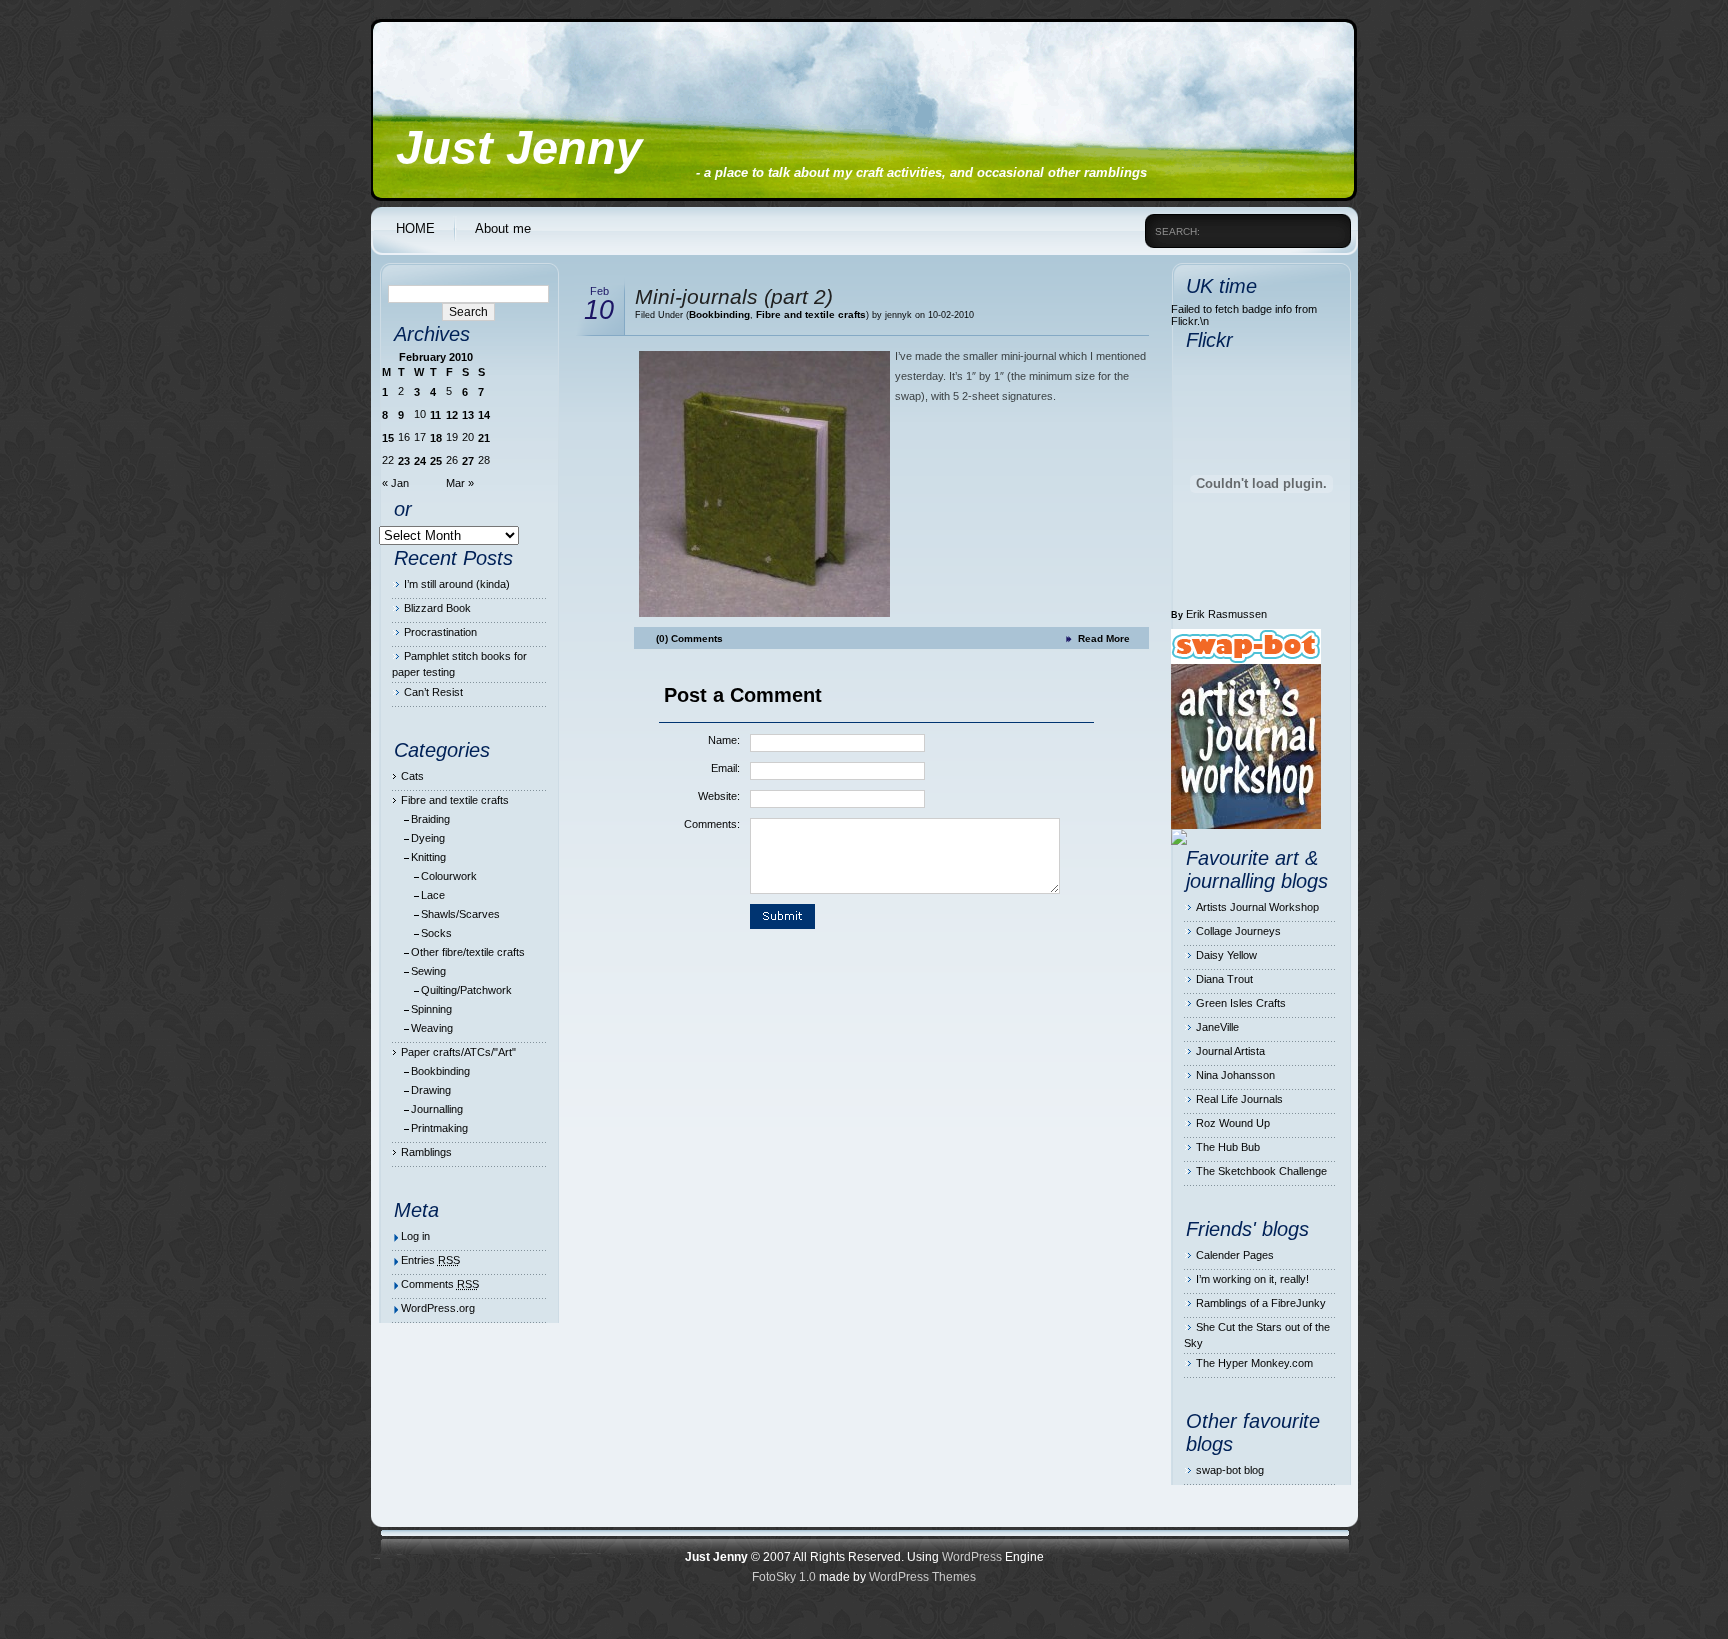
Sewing (428, 971)
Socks (436, 933)
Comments (440, 1284)
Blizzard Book (437, 608)
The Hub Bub (1228, 1147)
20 (468, 437)
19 (452, 437)
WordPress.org (438, 1308)
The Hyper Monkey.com (1254, 1363)
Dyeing (428, 838)
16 (404, 437)
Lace (433, 895)
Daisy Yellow (1226, 955)
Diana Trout (1224, 979)
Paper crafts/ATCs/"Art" (458, 1052)
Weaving (432, 1028)
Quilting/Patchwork (466, 990)
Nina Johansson (1235, 1075)
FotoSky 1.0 (784, 1577)
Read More (1104, 638)
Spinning (431, 1009)
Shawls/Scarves (460, 914)
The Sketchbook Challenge (1261, 1171)
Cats (412, 776)
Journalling (437, 1109)
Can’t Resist (433, 692)
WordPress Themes (922, 1577)
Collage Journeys (1238, 931)
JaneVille (1217, 1027)
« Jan (395, 483)
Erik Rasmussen (1226, 614)
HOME (415, 228)
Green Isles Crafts (1241, 1003)
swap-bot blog (1230, 1470)
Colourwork (449, 876)
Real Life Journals (1239, 1099)
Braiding (430, 819)
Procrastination (440, 632)
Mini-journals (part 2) (734, 296)
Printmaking (439, 1128)
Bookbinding (440, 1071)
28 (484, 460)
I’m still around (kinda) (457, 584)
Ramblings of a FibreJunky (1261, 1303)
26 (452, 460)
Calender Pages (1235, 1255)
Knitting (428, 857)
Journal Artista (1230, 1051)
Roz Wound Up (1233, 1123)
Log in (415, 1236)
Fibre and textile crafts (455, 800)
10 (420, 414)
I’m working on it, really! (1252, 1279)
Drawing (431, 1090)
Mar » (460, 483)
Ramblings (426, 1152)
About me (503, 228)
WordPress (972, 1557)
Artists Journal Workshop (1257, 907)
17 (420, 437)
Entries (430, 1260)
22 (388, 460)
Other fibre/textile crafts (468, 952)
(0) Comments (689, 638)
